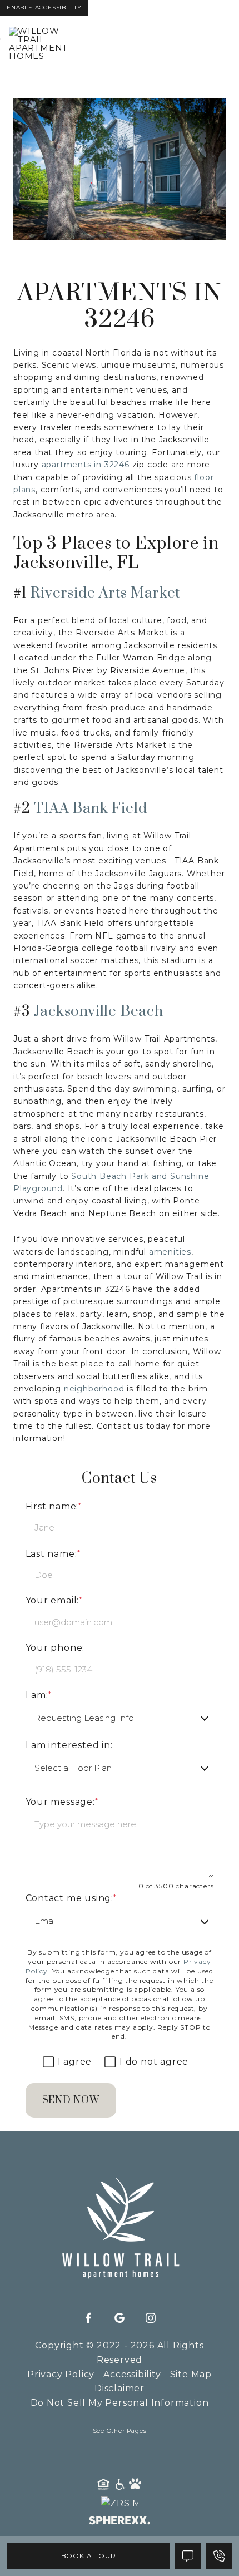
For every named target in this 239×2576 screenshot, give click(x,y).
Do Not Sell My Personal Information (120, 2403)
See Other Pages (120, 2431)
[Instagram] (151, 2318)
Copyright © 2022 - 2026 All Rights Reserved (119, 2353)
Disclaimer (120, 2388)
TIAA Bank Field (90, 809)
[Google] (120, 2318)
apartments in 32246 (86, 465)
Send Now (71, 2100)
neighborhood (94, 1389)
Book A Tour (89, 2556)
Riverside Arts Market (105, 593)
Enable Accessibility (44, 8)
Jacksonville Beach (98, 1012)
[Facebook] (88, 2318)
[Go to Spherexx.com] (120, 2522)
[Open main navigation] (212, 43)
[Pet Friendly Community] (136, 2485)
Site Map (191, 2374)
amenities (170, 1252)
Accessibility (132, 2374)
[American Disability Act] (120, 2485)
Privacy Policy (61, 2374)
